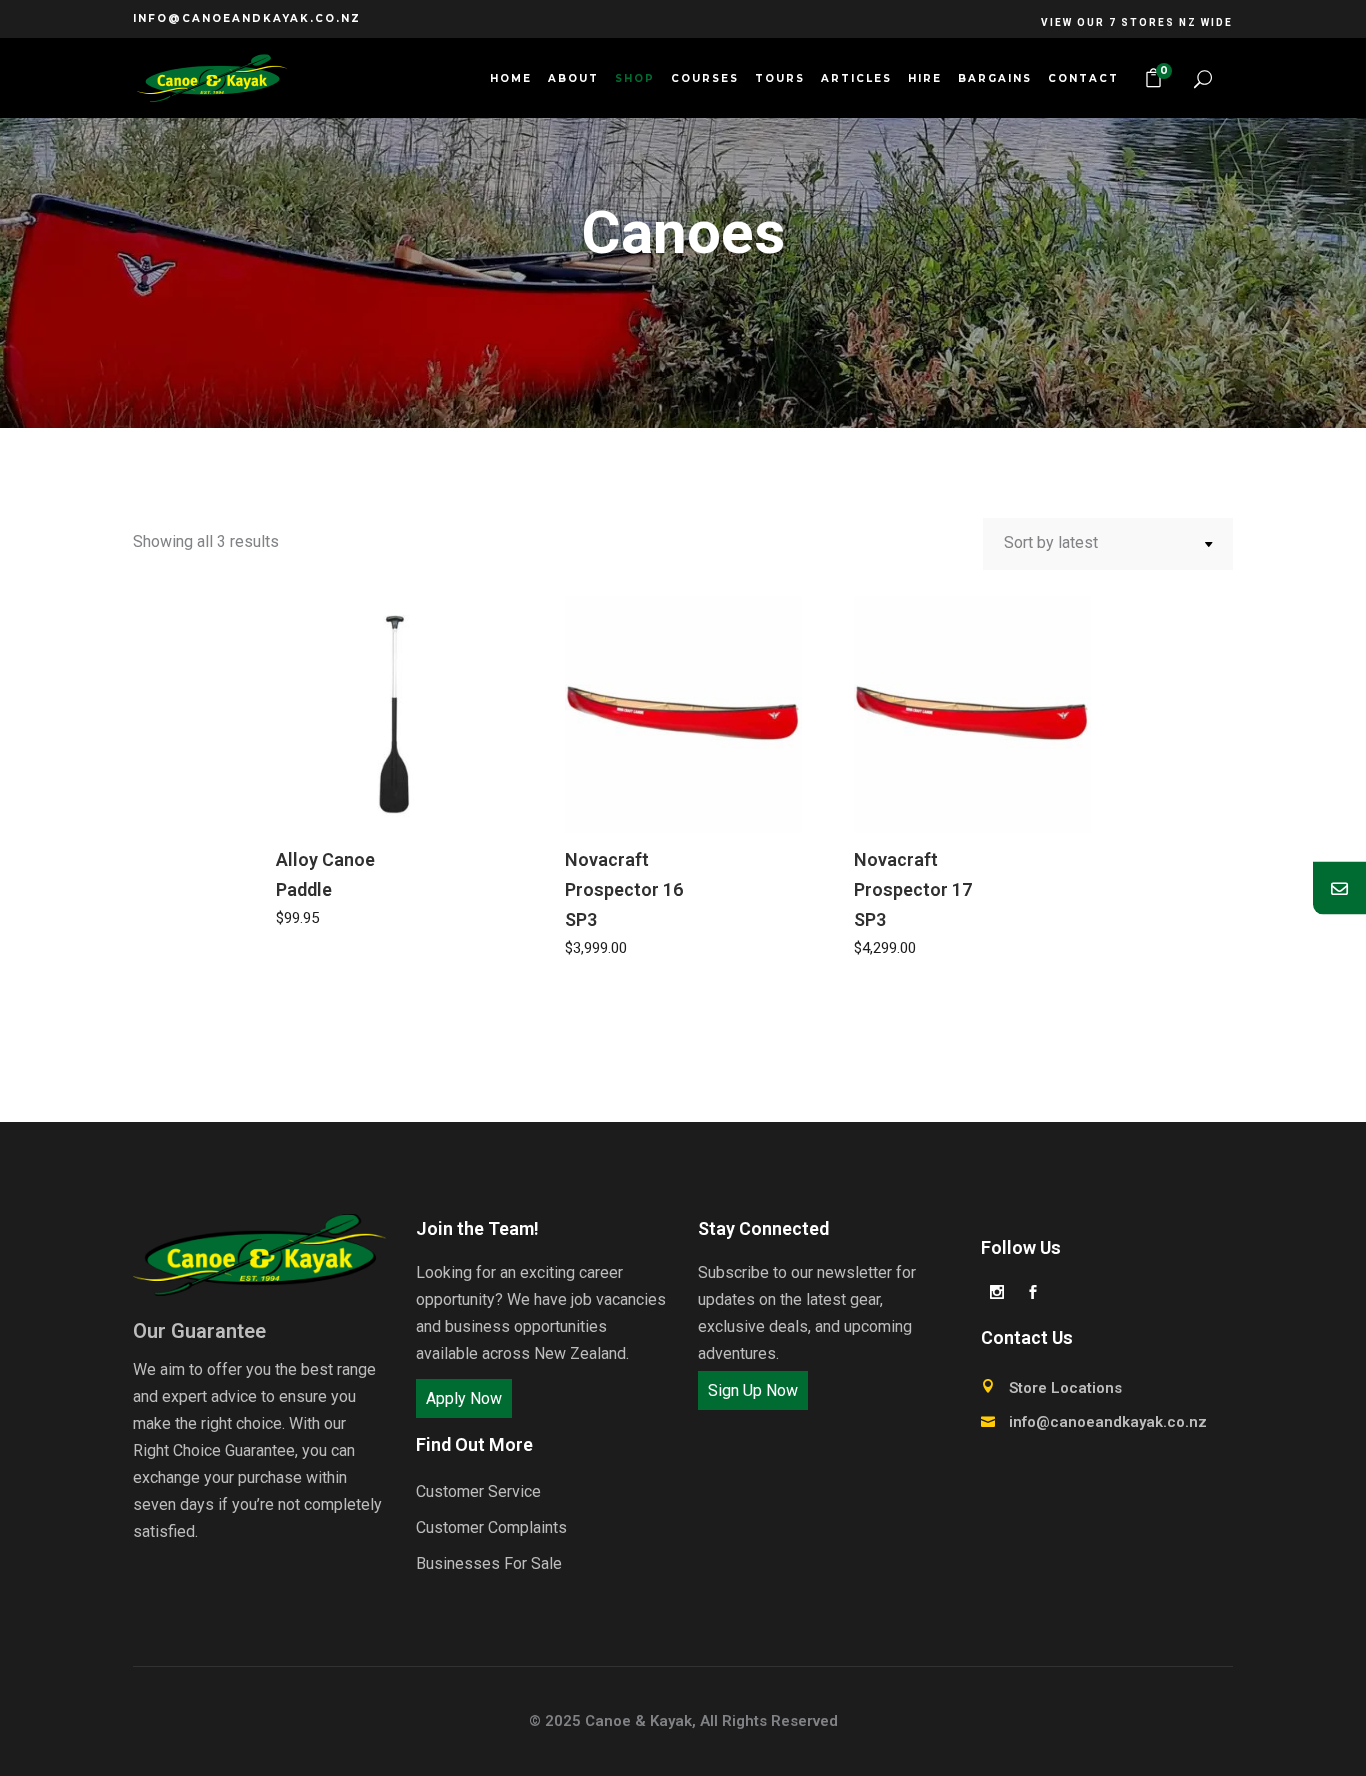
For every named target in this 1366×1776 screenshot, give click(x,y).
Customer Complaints (491, 1527)
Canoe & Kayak (638, 1721)
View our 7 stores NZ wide (1137, 22)
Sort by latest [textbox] (1051, 542)
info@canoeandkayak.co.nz (247, 18)
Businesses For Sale (489, 1563)
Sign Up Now (753, 1390)
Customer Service (478, 1491)
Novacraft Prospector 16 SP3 (624, 889)
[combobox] (1108, 544)
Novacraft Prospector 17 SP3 (913, 889)
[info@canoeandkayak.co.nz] (1339, 888)
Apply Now (464, 1398)
